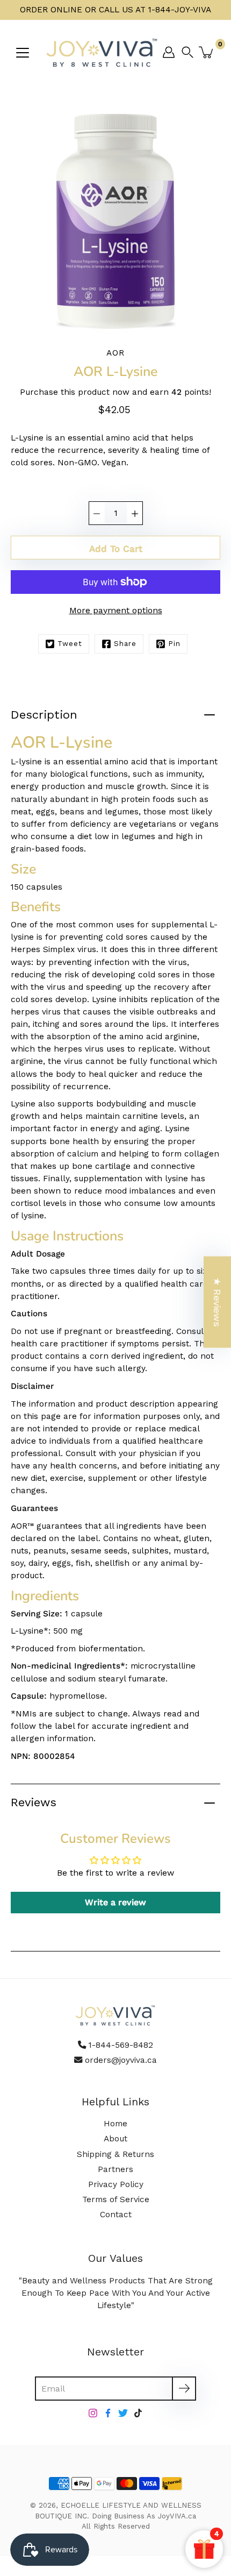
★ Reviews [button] (217, 1302)
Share (125, 644)
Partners (115, 2169)
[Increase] (135, 513)
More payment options (116, 610)
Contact (116, 2215)
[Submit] (184, 2389)
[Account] (169, 52)
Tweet (70, 644)
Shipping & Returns (115, 2154)
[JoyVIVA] (102, 52)
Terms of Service (116, 2199)
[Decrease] (97, 513)
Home (115, 2124)
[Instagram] (93, 2413)
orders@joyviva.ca (121, 2060)
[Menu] (23, 53)
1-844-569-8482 (121, 2045)
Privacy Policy (116, 2184)
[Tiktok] (138, 2413)
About (115, 2139)
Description (44, 715)
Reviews (34, 1802)
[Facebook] (108, 2413)
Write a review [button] (115, 1902)
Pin (174, 644)
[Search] (190, 52)
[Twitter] (123, 2413)
